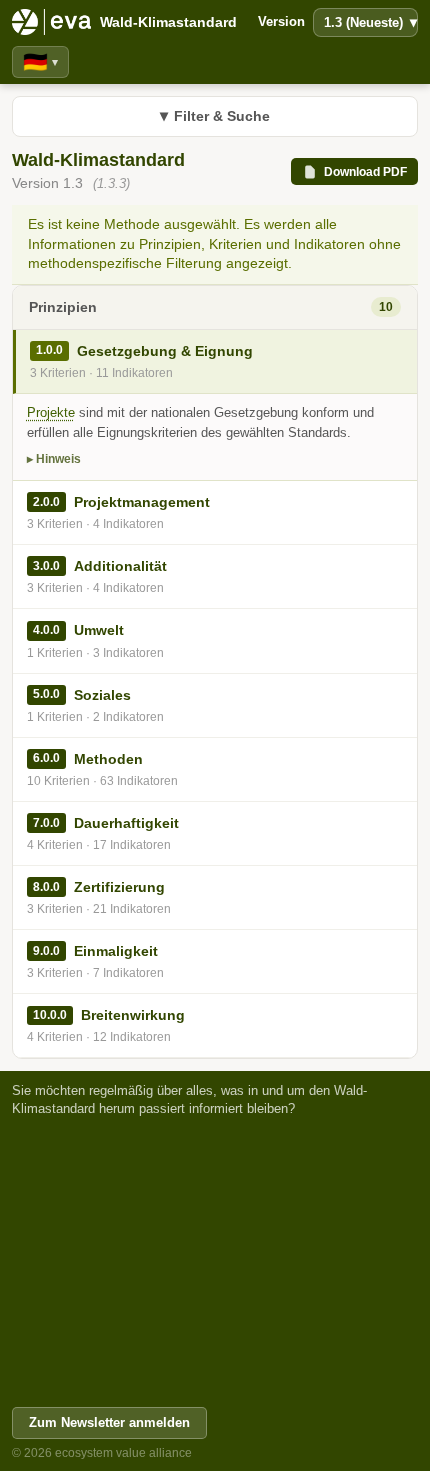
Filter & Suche (215, 115)
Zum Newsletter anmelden (109, 1422)
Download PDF (365, 172)
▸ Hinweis (54, 459)
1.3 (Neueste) (370, 22)
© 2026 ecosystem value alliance (102, 1453)
